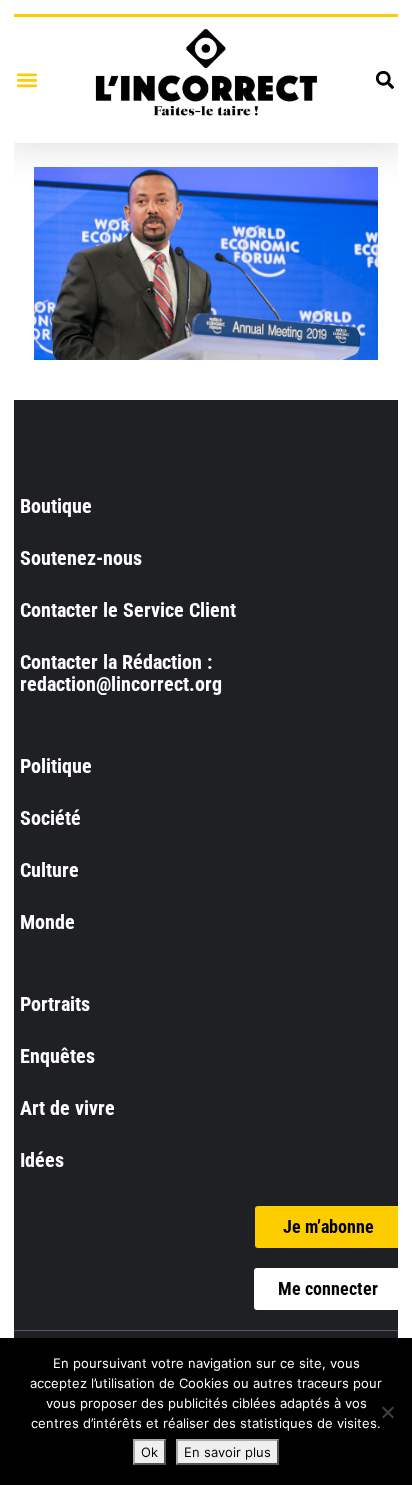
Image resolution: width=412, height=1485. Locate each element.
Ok (149, 1452)
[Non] (387, 1412)
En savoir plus (227, 1452)
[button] (26, 79)
